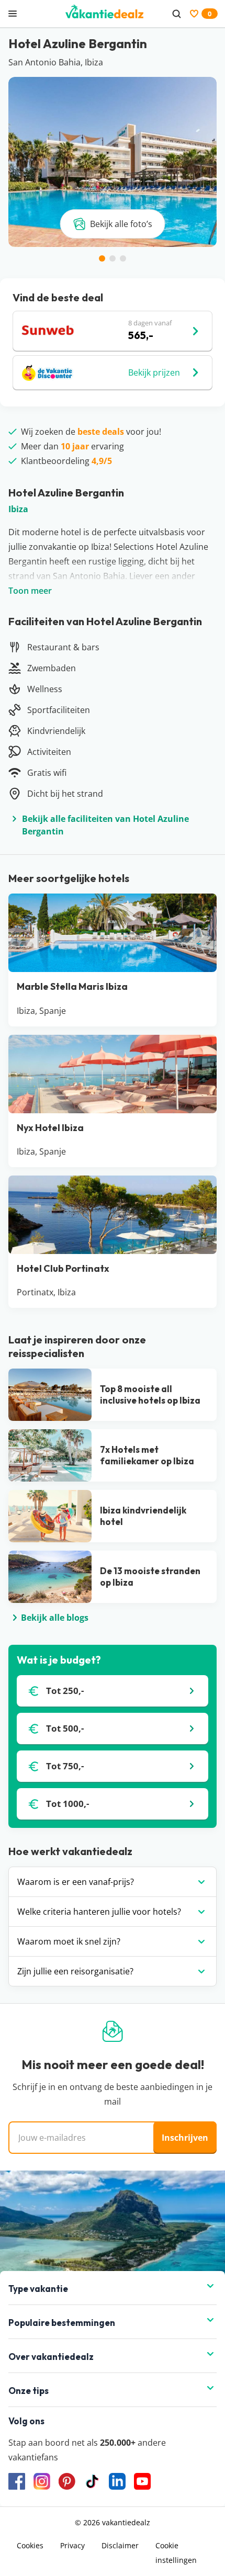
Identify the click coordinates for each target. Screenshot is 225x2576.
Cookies (30, 2545)
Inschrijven (185, 2138)
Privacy (72, 2545)
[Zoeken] (176, 14)
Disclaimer (120, 2545)
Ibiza (18, 509)
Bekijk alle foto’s (121, 224)
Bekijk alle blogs (55, 1618)
